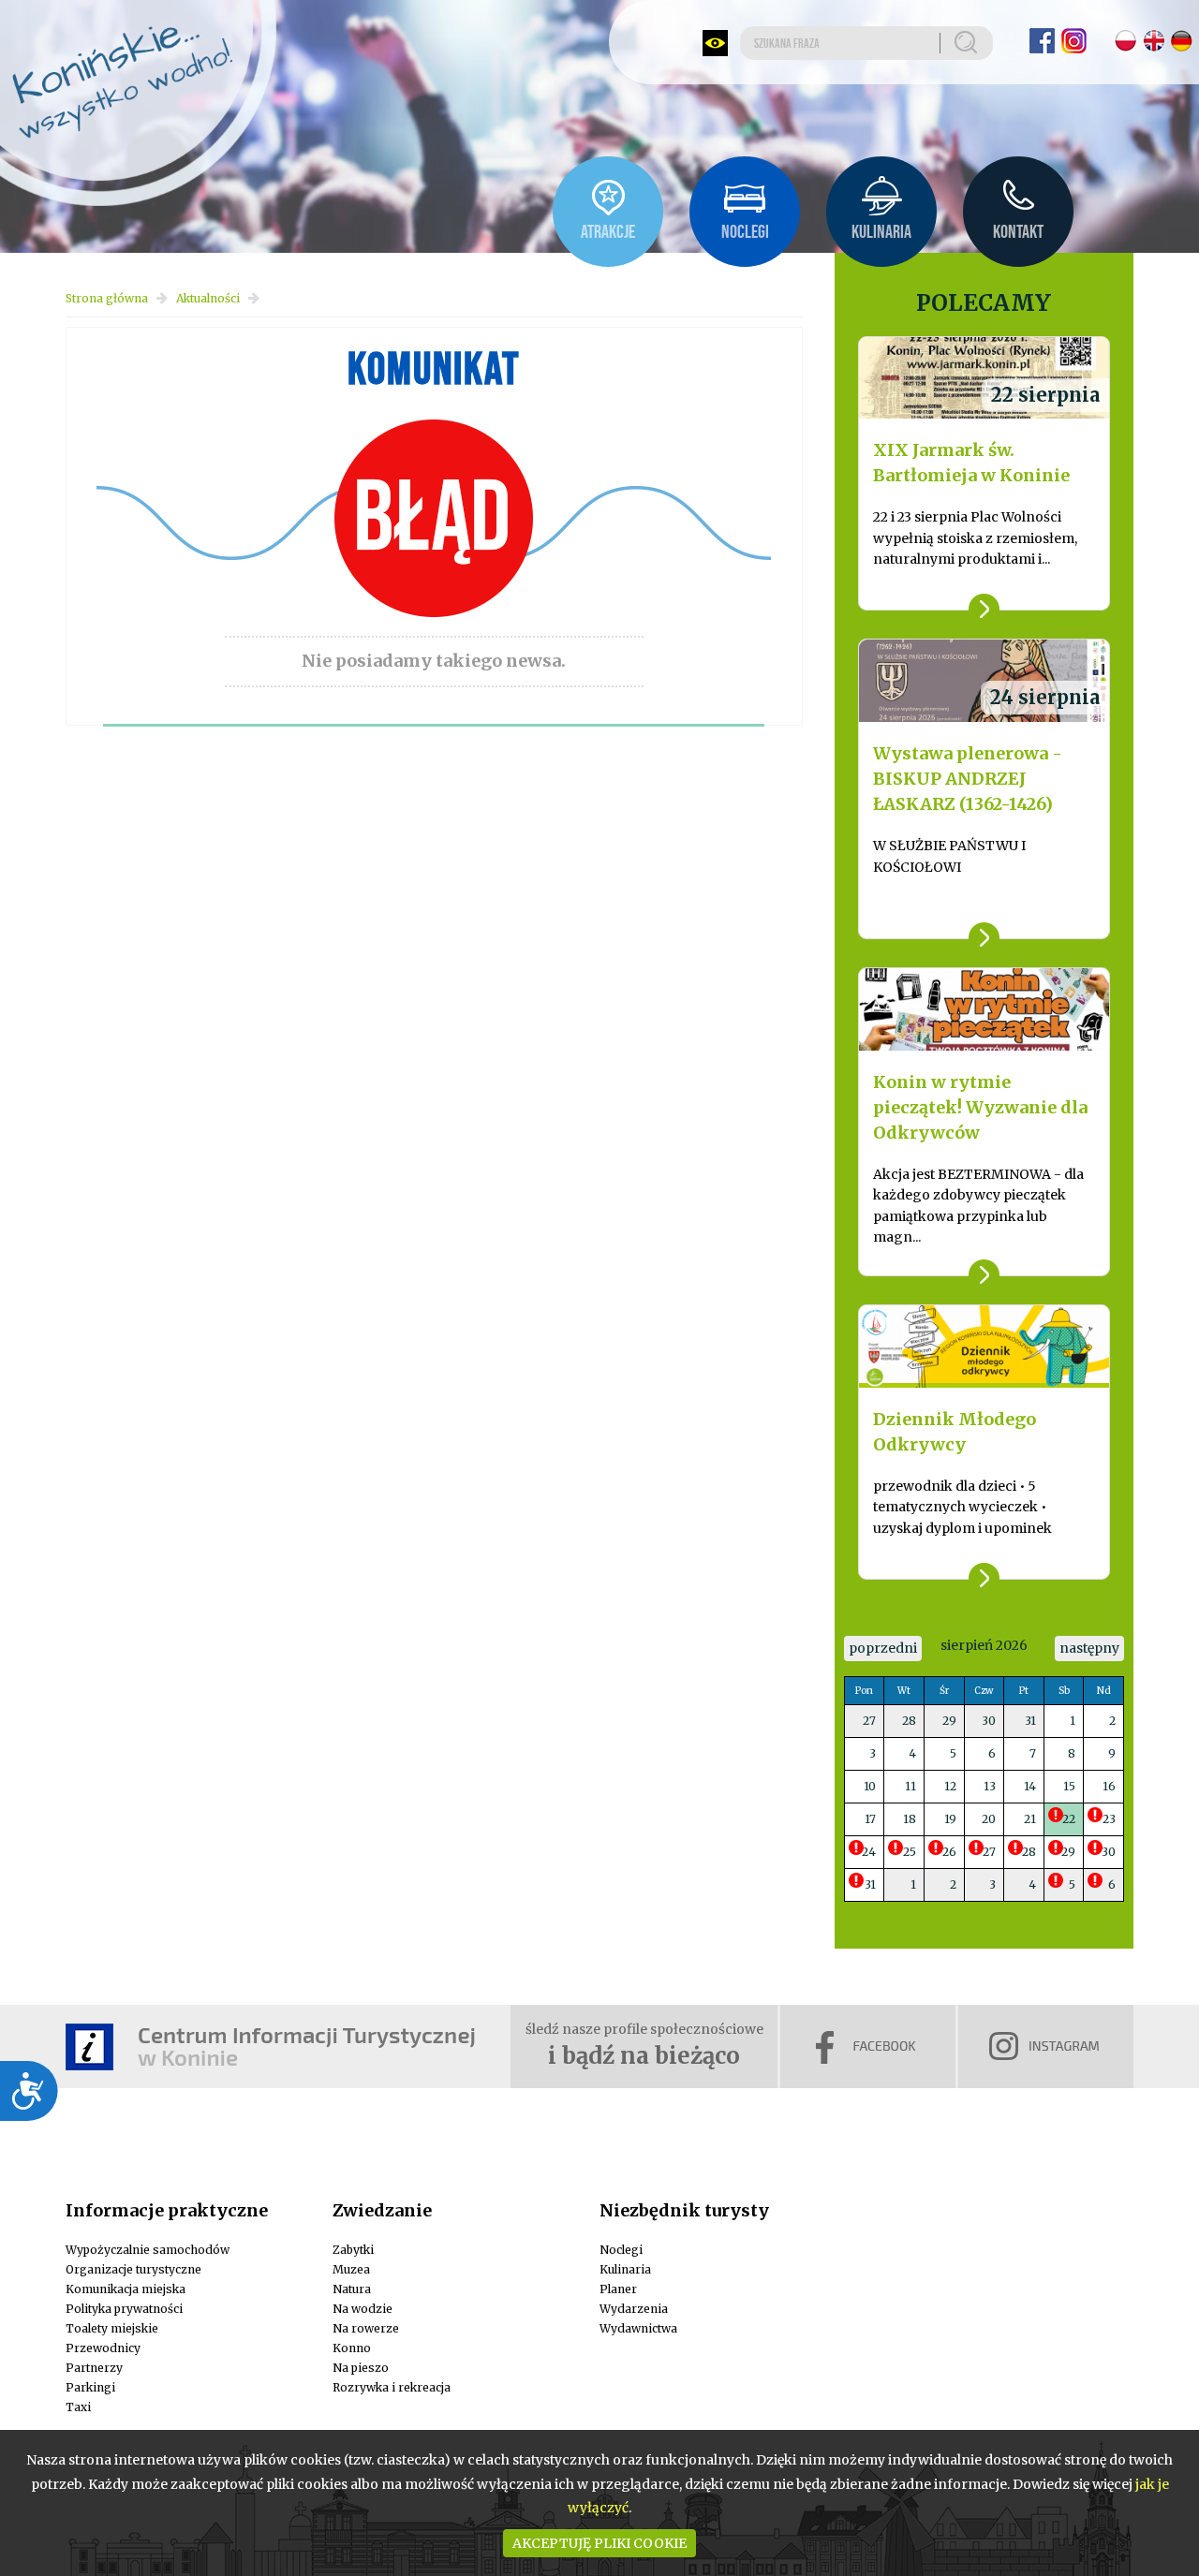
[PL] (1125, 41)
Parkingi (90, 2387)
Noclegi (621, 2250)
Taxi (78, 2407)
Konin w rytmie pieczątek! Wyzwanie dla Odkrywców (980, 1107)
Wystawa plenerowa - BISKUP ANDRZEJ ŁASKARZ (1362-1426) (968, 779)
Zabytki (353, 2250)
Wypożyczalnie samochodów (148, 2250)
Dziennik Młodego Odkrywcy (955, 1432)
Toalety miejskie (112, 2328)
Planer (618, 2289)
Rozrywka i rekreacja (392, 2387)
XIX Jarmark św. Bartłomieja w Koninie (971, 463)
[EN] (1154, 41)
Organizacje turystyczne (133, 2269)
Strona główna (107, 298)
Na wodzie (363, 2309)
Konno (352, 2348)
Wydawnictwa (638, 2328)
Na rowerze (366, 2328)
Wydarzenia (634, 2309)
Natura (352, 2289)
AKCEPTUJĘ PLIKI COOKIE (599, 2543)
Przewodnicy (103, 2348)
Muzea (351, 2269)
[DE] (1182, 41)
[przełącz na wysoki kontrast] (715, 43)
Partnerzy (94, 2368)
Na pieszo (361, 2368)
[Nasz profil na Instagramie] (1074, 41)
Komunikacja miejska (126, 2289)
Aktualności (208, 298)
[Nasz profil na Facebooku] (1042, 41)
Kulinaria (625, 2269)
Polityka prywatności (124, 2309)
